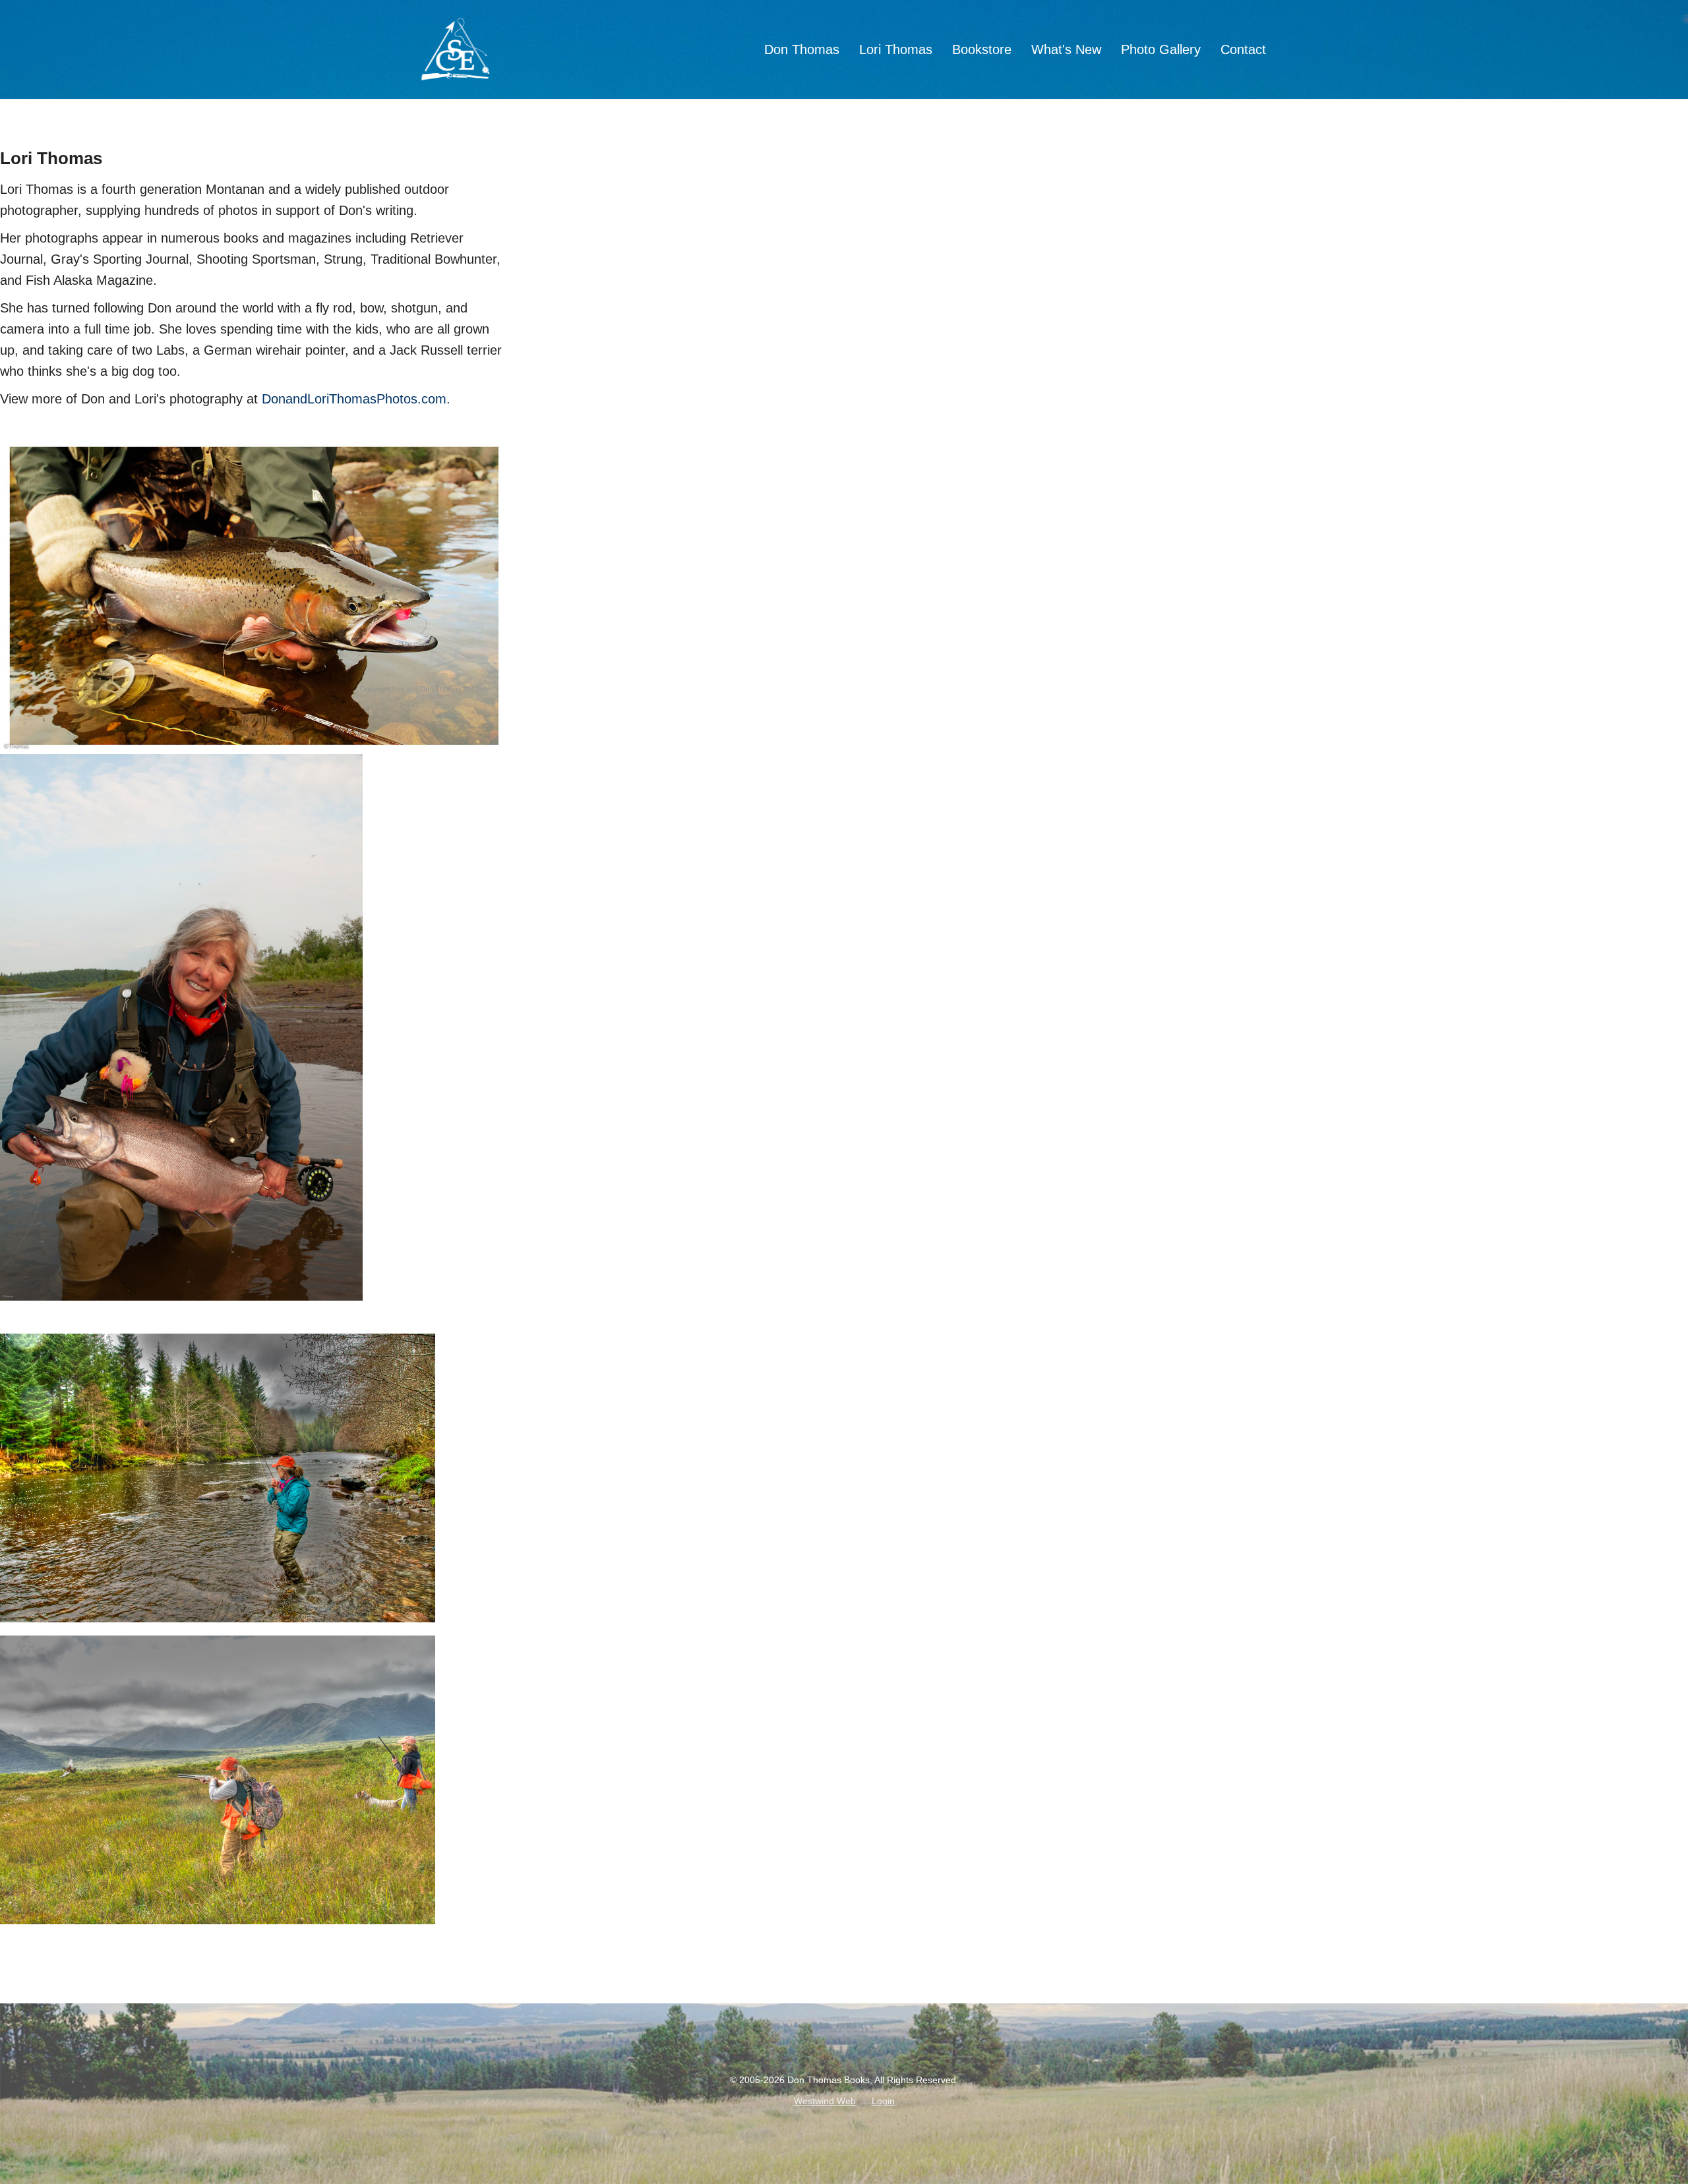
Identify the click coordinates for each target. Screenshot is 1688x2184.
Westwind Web (825, 2101)
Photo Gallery (1161, 49)
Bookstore (982, 49)
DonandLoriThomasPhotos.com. (356, 399)
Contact (1243, 49)
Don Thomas (802, 49)
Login (883, 2101)
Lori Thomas (896, 49)
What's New (1066, 49)
